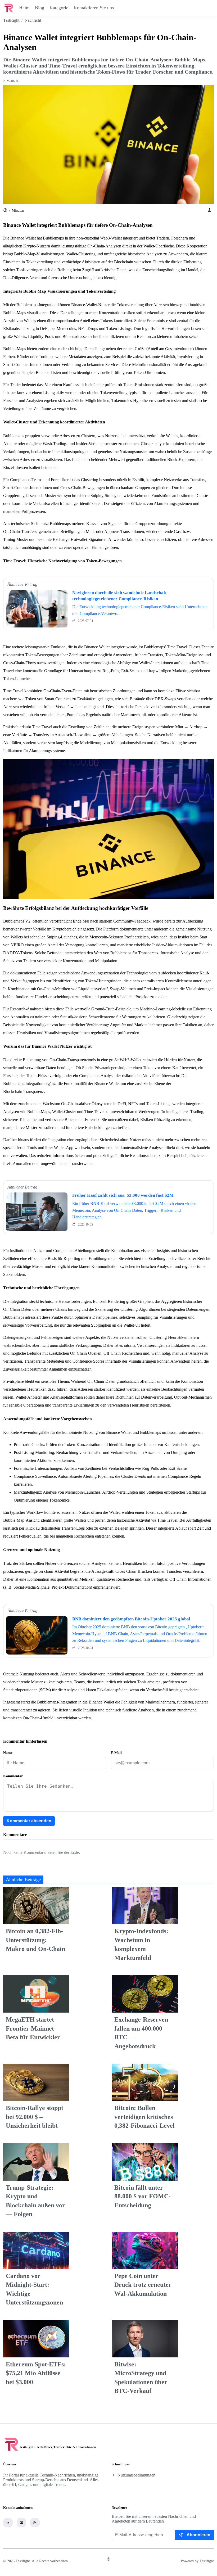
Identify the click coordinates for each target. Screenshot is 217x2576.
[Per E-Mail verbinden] (21, 2523)
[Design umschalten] (108, 2559)
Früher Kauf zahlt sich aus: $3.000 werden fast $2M (123, 1195)
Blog (40, 8)
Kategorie (59, 8)
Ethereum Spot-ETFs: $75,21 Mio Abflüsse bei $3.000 (36, 2373)
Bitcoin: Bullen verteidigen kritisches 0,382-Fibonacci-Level (144, 2117)
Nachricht (33, 20)
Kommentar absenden (29, 1821)
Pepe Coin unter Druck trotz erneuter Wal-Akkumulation (143, 2285)
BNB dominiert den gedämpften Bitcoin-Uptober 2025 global (131, 1619)
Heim (24, 8)
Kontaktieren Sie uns (94, 8)
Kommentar (13, 1776)
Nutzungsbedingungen (136, 2475)
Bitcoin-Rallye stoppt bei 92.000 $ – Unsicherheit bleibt (35, 2117)
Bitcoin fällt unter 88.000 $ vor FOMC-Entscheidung (143, 2196)
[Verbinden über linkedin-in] (8, 2523)
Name (8, 1753)
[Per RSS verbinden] (35, 2523)
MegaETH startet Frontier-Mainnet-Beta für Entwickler (33, 2028)
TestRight (11, 20)
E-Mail (116, 1753)
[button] (210, 210)
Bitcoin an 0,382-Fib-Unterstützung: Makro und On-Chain (35, 1940)
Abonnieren (198, 2535)
